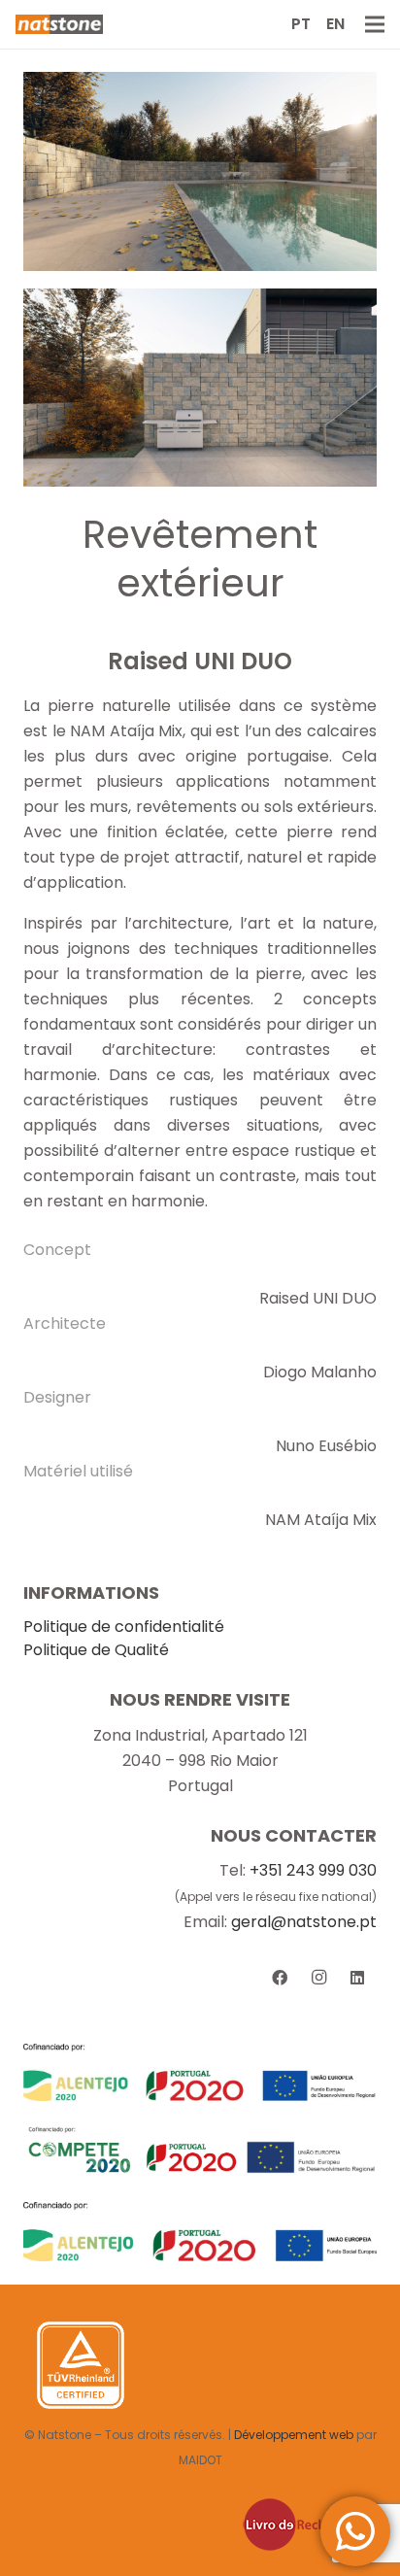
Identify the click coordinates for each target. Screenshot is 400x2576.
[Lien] (59, 24)
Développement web (294, 2435)
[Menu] (375, 24)
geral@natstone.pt (304, 1922)
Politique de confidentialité (124, 1627)
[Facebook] (280, 1978)
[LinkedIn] (357, 1978)
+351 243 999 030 (313, 1870)
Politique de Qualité (96, 1650)
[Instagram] (318, 1978)
